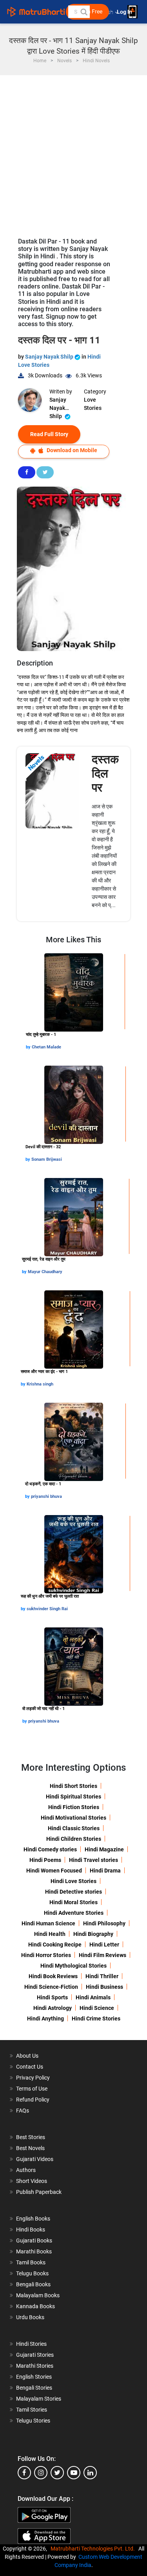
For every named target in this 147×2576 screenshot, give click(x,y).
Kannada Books (35, 2306)
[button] (83, 12)
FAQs (23, 2111)
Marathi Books (34, 2251)
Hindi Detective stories (73, 1892)
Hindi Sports (52, 1997)
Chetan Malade (46, 1047)
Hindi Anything (45, 2019)
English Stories (34, 2377)
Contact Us (30, 2067)
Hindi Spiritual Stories (73, 1797)
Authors (26, 2170)
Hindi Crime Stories (96, 2019)
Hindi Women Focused (54, 1871)
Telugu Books (32, 2273)
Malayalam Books (38, 2295)
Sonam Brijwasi (47, 1159)
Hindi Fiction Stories (74, 1807)
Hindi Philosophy (104, 1923)
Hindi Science (97, 2008)
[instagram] (41, 2473)
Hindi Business (104, 1987)
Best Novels (30, 2148)
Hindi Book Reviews (53, 1976)
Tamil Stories (32, 2410)
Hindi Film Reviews (103, 1955)
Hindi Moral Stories (73, 1902)
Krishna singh (40, 1384)
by (29, 1047)
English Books (33, 2219)
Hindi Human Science (48, 1923)
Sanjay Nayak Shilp (50, 357)
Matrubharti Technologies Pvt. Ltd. (94, 2549)
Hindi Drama (105, 1871)
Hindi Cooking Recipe (55, 1945)
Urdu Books (30, 2317)
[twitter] (57, 2473)
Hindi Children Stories (74, 1839)
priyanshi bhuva (46, 1496)
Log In (125, 12)
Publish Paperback (39, 2192)
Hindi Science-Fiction (51, 1987)
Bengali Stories (34, 2388)
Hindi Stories (31, 2344)
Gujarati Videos (35, 2159)
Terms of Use (32, 2089)
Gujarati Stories (35, 2355)
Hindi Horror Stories (46, 1955)
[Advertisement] (73, 152)
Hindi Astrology (53, 2008)
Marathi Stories (35, 2366)
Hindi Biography (93, 1934)
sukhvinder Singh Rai (47, 1609)
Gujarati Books (34, 2240)
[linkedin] (90, 2473)
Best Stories (31, 2137)
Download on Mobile (71, 450)
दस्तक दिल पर (105, 773)
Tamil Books (31, 2262)
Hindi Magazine (104, 1849)
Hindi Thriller (102, 1976)
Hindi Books (31, 2230)
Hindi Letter (104, 1945)
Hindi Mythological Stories (73, 1966)
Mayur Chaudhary (45, 1272)
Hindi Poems (45, 1860)
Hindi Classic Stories (74, 1828)
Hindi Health (50, 1934)
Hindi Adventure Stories (74, 1913)
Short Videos (32, 2181)
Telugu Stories (33, 2421)
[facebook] (24, 2473)
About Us (27, 2056)
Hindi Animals (93, 1997)
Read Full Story (49, 434)
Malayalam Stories (39, 2399)
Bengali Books (33, 2284)
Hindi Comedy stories (50, 1849)
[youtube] (74, 2473)
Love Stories (93, 404)
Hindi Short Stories (73, 1786)
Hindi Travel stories (93, 1860)
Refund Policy (33, 2100)
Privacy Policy (33, 2078)
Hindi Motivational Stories (73, 1818)
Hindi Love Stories (73, 1881)
